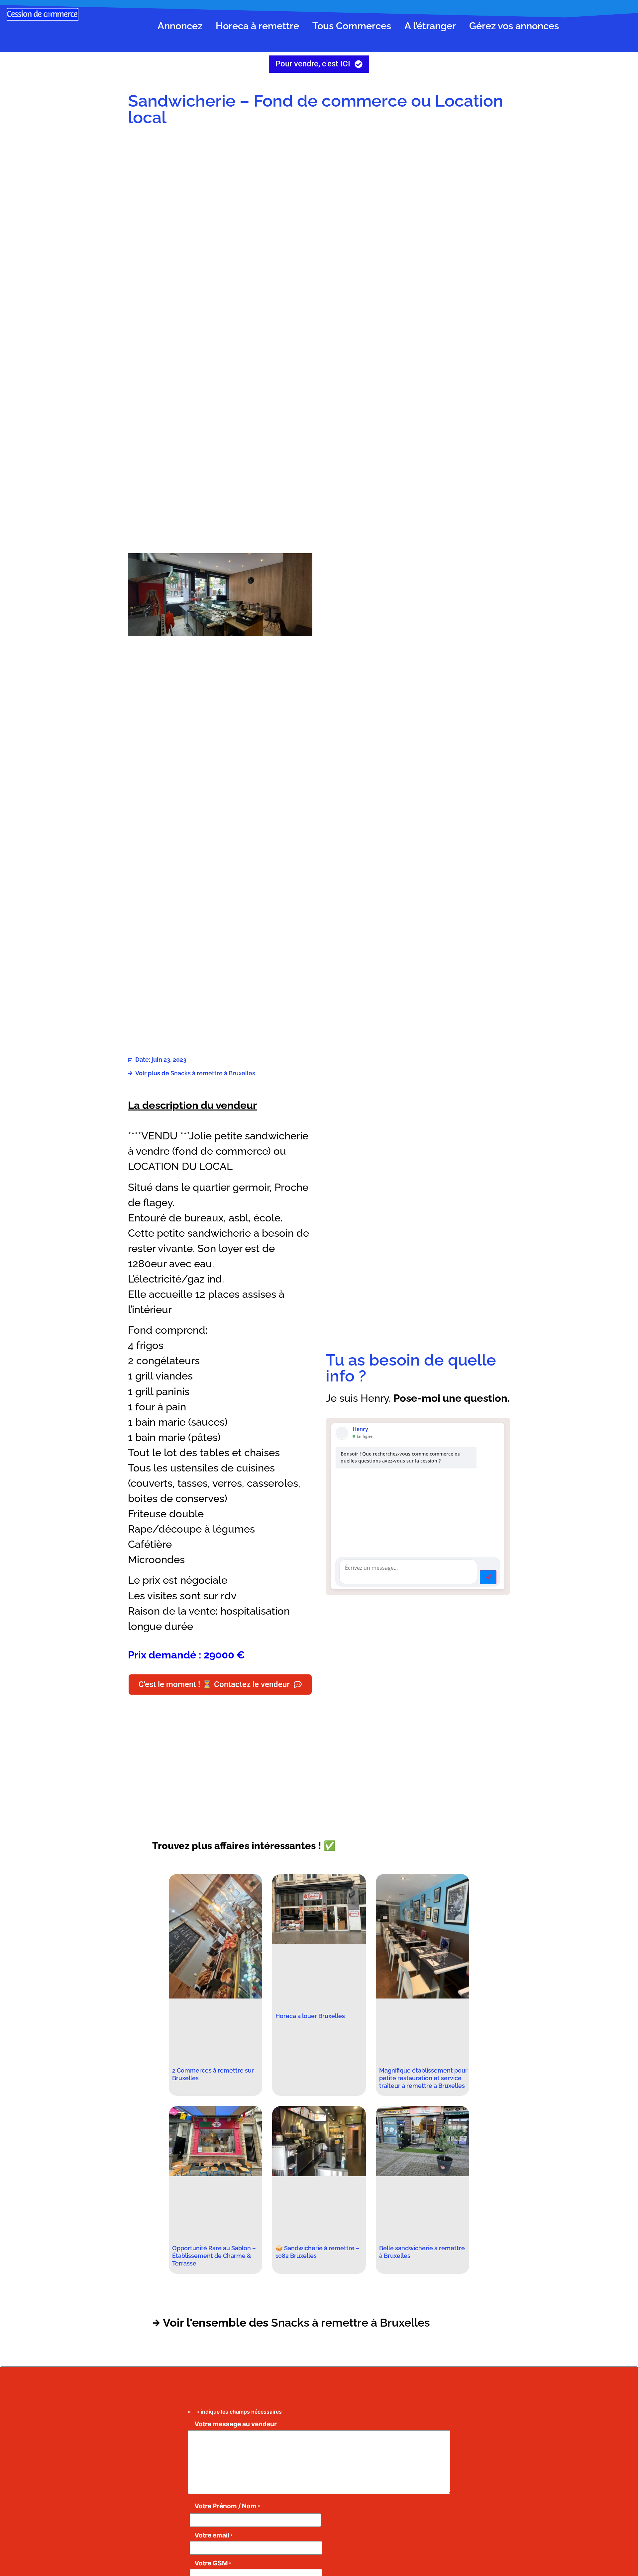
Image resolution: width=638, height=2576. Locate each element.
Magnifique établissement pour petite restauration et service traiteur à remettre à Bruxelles (423, 2078)
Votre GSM (213, 2563)
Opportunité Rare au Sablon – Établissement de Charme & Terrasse (214, 2256)
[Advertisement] (418, 185)
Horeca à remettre (257, 26)
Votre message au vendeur (236, 2424)
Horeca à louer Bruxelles (310, 2016)
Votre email (213, 2535)
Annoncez (180, 26)
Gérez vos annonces (514, 26)
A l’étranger (430, 26)
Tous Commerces (352, 26)
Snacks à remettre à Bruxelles (213, 1073)
